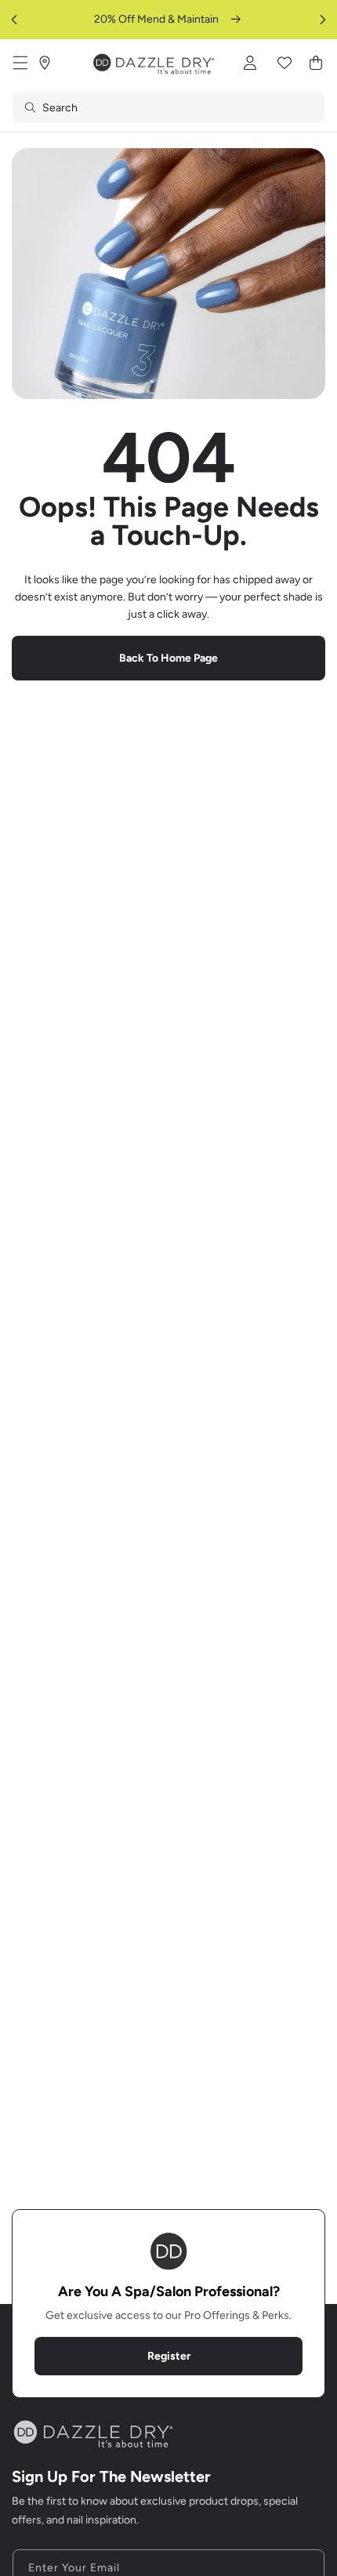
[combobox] (168, 107)
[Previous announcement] (14, 20)
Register (169, 2356)
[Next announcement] (323, 20)
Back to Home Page (168, 658)
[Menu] (20, 63)
